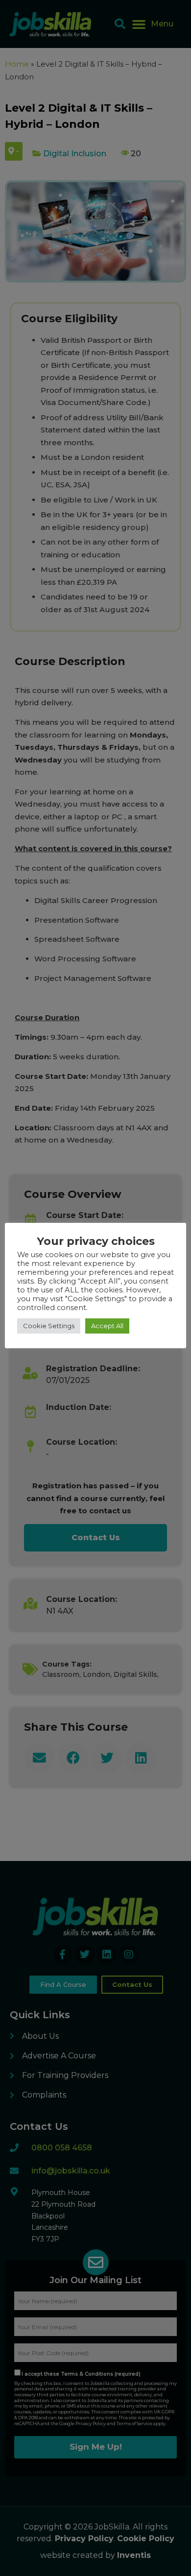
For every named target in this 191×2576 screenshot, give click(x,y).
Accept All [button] (107, 1326)
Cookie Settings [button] (49, 1326)
